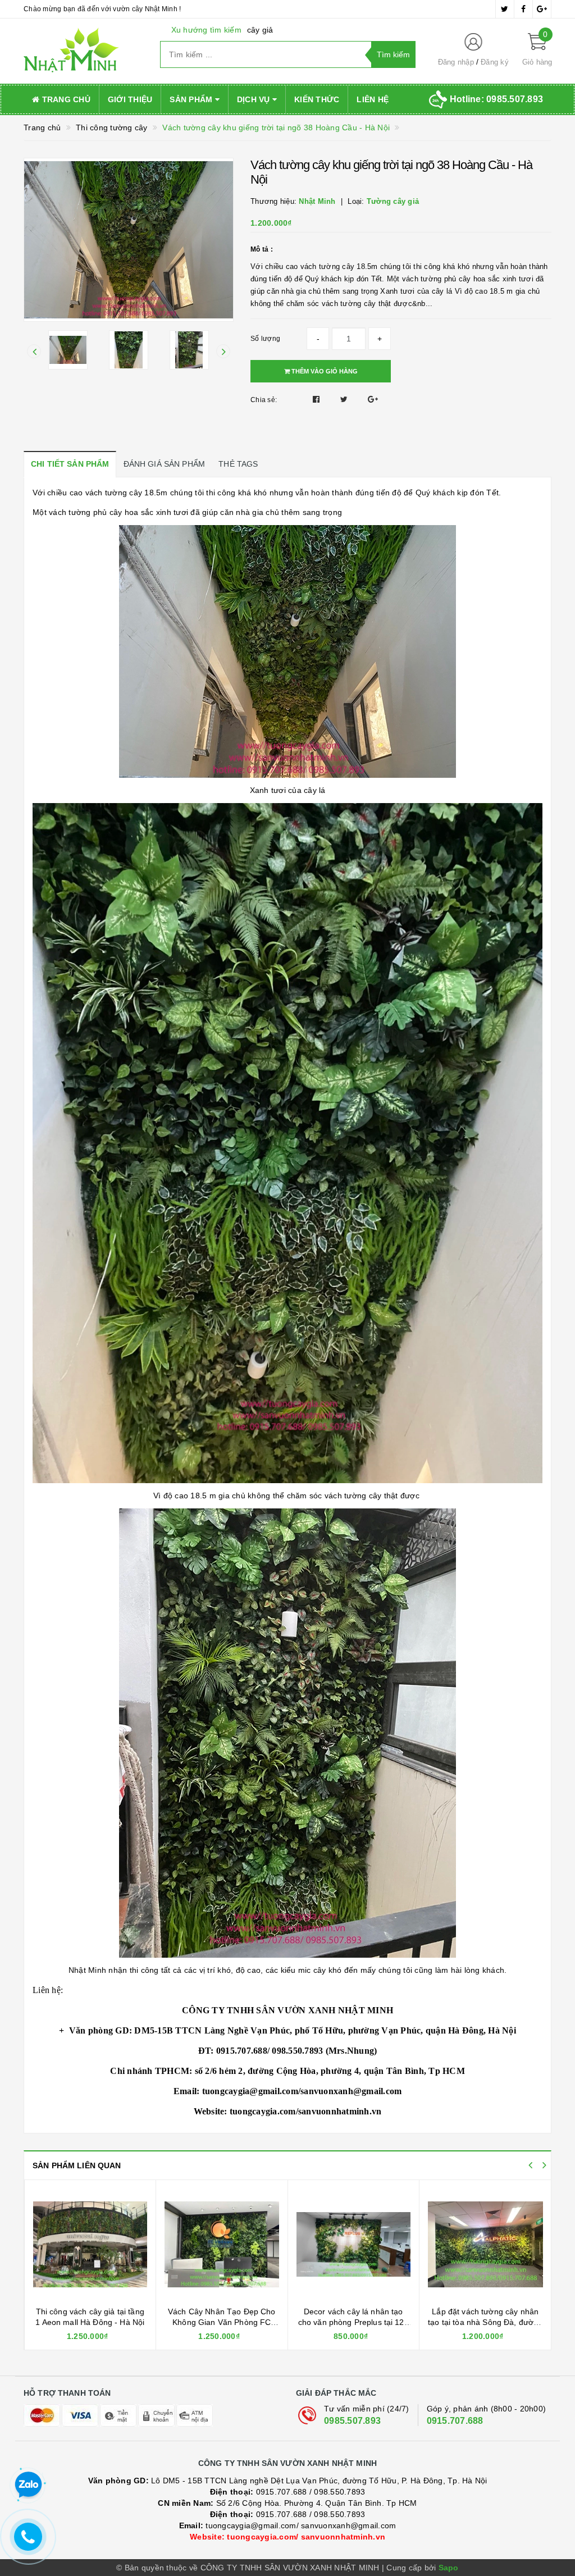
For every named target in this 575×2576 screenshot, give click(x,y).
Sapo (449, 2568)
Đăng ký (495, 62)
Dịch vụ (255, 99)
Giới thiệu (130, 99)
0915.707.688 (455, 2421)
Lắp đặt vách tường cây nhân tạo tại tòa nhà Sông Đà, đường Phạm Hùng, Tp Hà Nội (353, 2322)
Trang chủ (65, 99)
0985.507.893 (352, 2421)
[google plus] (542, 9)
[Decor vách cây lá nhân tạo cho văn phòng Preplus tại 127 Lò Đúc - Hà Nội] (222, 2245)
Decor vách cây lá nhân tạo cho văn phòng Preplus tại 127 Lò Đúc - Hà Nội (222, 2322)
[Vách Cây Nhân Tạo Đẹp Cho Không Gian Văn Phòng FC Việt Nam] (90, 2245)
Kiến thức (317, 99)
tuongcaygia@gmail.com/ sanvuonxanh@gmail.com (288, 2525)
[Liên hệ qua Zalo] (28, 2485)
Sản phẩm (192, 99)
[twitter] (505, 9)
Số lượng (265, 339)
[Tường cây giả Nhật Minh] (83, 51)
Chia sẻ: (264, 400)
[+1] (373, 399)
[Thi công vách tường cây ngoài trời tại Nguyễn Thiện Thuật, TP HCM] (485, 2245)
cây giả (260, 30)
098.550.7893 (339, 2492)
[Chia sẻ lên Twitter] (345, 399)
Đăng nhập (456, 62)
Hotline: (496, 99)
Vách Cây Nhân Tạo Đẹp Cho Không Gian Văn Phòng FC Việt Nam (90, 2322)
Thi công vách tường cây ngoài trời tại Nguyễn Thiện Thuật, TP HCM (485, 2322)
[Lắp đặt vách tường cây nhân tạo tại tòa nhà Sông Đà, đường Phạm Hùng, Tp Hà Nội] (353, 2245)
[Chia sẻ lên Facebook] (318, 399)
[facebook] (523, 9)
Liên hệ (373, 99)
